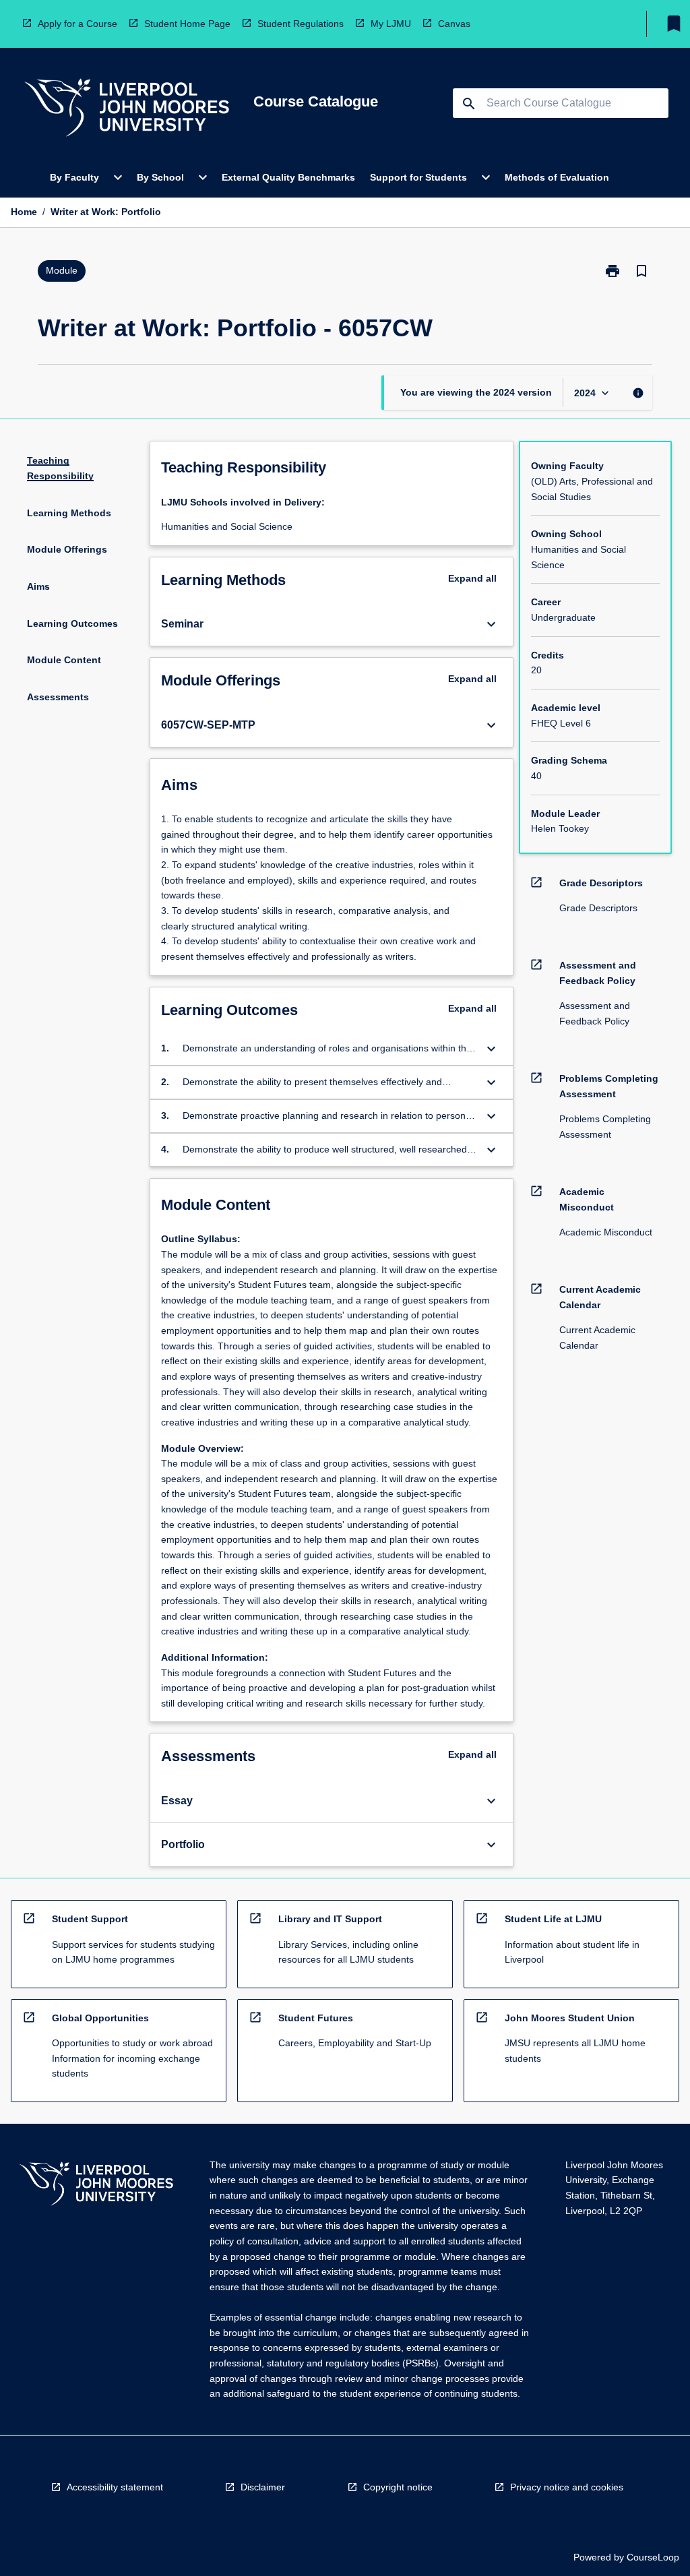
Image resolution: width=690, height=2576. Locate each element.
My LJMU (391, 24)
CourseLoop (653, 2557)
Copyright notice (398, 2487)
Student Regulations (301, 24)
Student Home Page (187, 24)
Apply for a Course (77, 24)
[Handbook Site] (96, 2185)
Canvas (454, 24)
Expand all (472, 578)
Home (24, 212)
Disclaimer (263, 2487)
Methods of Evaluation (557, 177)
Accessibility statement (115, 2487)
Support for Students (418, 177)
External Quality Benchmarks (288, 177)
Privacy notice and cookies (567, 2487)
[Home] (127, 110)
